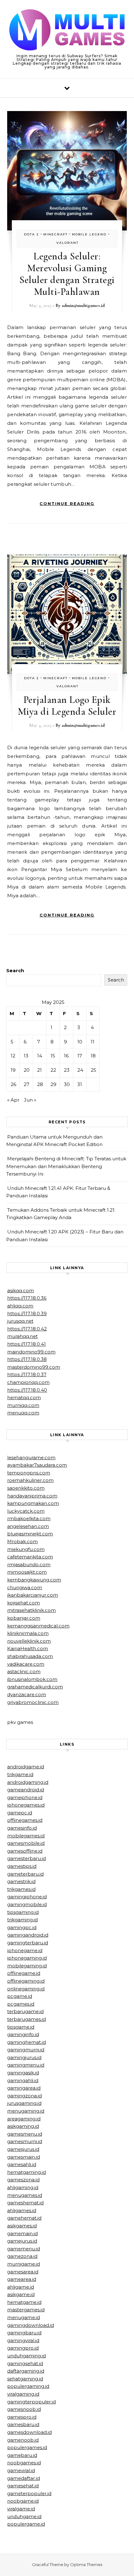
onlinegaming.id (26, 1989)
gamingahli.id (23, 2080)
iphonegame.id (25, 1950)
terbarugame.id (25, 2011)
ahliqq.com (20, 1306)
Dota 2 (31, 234)
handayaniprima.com (32, 1496)
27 (26, 1084)
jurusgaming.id (24, 2103)
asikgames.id (22, 2226)
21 (39, 1070)
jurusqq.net (20, 1321)
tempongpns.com (29, 1473)
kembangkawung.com (34, 1580)
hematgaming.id (26, 2172)
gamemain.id (22, 2233)
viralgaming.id (23, 2394)
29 (53, 1084)
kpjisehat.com (24, 1603)
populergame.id (26, 2524)
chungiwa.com (25, 1587)
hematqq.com (24, 1397)
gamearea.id (22, 2279)
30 (67, 1084)
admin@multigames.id (83, 305)
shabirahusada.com (30, 1656)
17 (80, 1056)
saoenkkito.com (26, 1488)
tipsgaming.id (23, 1912)
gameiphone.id (25, 1797)
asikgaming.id (23, 2126)
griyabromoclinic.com (33, 1702)
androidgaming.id (28, 1782)
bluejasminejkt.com (30, 1534)
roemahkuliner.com (30, 1480)
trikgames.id (21, 1889)
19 (13, 1070)
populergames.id (27, 2447)
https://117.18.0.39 (27, 1314)
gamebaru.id (22, 2455)
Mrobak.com (22, 1541)
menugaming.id (26, 2111)
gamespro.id (22, 2417)
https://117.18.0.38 (27, 1359)
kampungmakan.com (33, 1503)
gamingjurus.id (24, 2057)
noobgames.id (24, 2463)
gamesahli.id (22, 2164)
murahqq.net (22, 1336)
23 (67, 1070)
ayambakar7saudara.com (37, 1465)
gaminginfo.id (23, 2034)
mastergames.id (26, 2310)
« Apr (13, 1100)
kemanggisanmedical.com (38, 1626)
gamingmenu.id (26, 2065)
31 (80, 1084)
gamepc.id (20, 1813)
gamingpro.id (23, 2348)
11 (93, 1042)
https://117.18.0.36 (27, 1298)
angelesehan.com (28, 1526)
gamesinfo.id (22, 1828)
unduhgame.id (24, 2516)
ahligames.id (22, 2210)
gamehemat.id (24, 2218)
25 (93, 1070)
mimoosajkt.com (27, 1572)
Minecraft (55, 234)
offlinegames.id (25, 1820)
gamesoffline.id (25, 1851)
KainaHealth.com (28, 1648)
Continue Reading (67, 504)
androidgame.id (26, 1767)
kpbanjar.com (24, 1618)
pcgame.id (20, 1996)
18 (93, 1056)
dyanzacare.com (27, 1694)
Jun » (30, 1100)
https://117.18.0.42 (27, 1329)
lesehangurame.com (31, 1457)
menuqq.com (23, 1413)
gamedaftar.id (24, 2478)
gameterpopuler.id (29, 2493)
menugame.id (24, 2317)
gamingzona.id (24, 2096)
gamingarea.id (24, 2088)
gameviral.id (21, 2470)
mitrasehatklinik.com (31, 1610)
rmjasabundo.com (29, 1564)
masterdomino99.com (34, 1367)
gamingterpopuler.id (31, 2402)
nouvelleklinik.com (29, 1641)
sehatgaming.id (25, 2379)
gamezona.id (22, 2256)
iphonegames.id (26, 1805)
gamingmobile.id (27, 1904)
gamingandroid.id (28, 1935)
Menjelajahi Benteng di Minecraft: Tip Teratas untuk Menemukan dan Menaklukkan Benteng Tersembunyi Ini (66, 1166)
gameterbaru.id (25, 1874)
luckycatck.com (26, 1511)
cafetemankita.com (30, 1557)
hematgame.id (24, 2302)
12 (13, 1056)
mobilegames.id (26, 1836)
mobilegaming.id (27, 1966)
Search (15, 970)
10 (80, 1042)
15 (53, 1056)
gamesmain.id (24, 2157)
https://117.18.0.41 (26, 1344)
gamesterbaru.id (26, 1858)
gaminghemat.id (26, 2042)
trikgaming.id (22, 1920)
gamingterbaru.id (28, 1943)
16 (66, 1056)
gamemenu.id (24, 2249)
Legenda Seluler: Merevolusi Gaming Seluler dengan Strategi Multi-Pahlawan (67, 274)
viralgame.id (21, 2509)
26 (13, 1084)
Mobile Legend (89, 234)
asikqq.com (21, 1290)
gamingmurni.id (26, 2050)
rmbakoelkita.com (29, 1518)
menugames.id (25, 2195)
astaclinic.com (24, 1671)
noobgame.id (23, 2501)
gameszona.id (23, 2180)
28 (40, 1084)
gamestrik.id (21, 1881)
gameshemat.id (25, 2203)
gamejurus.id (22, 2241)
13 (26, 1056)
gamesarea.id (23, 2272)
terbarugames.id (26, 2019)
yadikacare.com (26, 1664)
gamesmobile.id (26, 1843)
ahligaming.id (23, 2187)
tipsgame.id (21, 2027)
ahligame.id (21, 2287)
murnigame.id (24, 2264)
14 (40, 1056)
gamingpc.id (22, 1927)
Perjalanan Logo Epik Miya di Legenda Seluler (67, 705)
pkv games (20, 1722)
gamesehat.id (23, 2486)
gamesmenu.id (25, 2134)
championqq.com (28, 1382)
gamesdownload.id (29, 2432)
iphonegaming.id (27, 1958)
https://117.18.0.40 (27, 1390)
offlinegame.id (24, 1973)
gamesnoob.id (24, 2409)
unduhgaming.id (26, 2356)
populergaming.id (28, 2386)
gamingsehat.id (25, 2363)
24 (80, 1070)
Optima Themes (86, 2564)
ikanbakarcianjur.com (33, 1595)
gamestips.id (22, 1866)
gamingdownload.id (31, 2325)
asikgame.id (21, 2294)
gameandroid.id (26, 1790)
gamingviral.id (23, 2340)
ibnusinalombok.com (32, 1679)
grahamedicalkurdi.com (35, 1687)
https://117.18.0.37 (27, 1374)
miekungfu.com (26, 1549)
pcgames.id (21, 2004)
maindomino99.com (31, 1352)
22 (53, 1070)
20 (27, 1070)
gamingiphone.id (27, 1897)
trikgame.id (20, 1774)
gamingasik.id (23, 2073)
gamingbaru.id (24, 2333)
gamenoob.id (23, 2440)
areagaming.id (24, 2119)
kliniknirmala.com (28, 1633)
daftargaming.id (26, 2371)
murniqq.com (23, 1405)
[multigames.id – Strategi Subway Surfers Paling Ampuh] (67, 31)
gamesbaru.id (23, 2424)
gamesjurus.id (23, 2149)
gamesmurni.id (25, 2141)
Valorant (67, 243)
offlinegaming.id (26, 1981)
